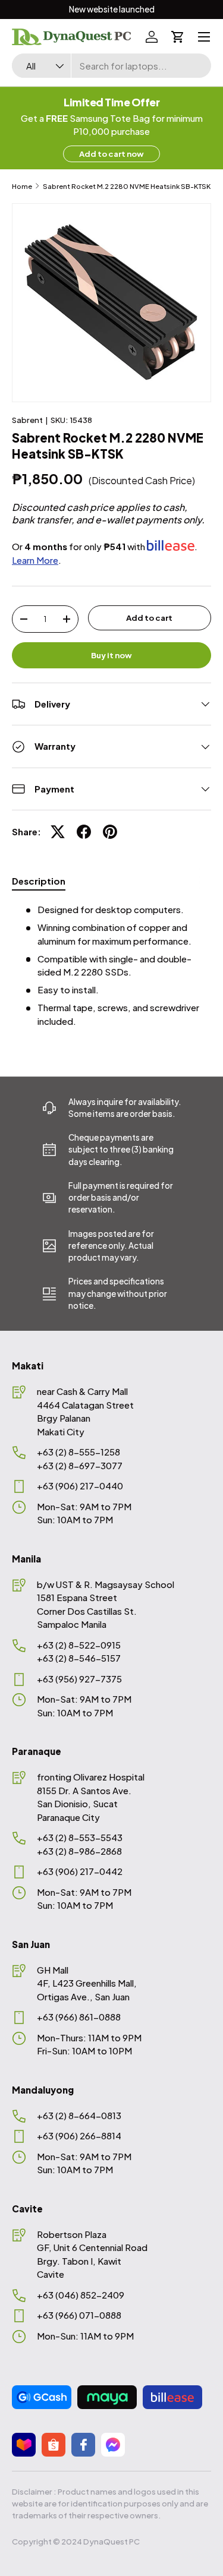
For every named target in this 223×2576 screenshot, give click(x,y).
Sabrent (27, 420)
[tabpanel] (111, 965)
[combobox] (111, 66)
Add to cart (149, 618)
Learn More (35, 560)
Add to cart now (111, 154)
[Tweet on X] (58, 832)
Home (22, 186)
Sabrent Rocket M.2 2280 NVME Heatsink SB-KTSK (127, 186)
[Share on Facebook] (84, 832)
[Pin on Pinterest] (110, 832)
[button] (178, 37)
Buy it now (111, 655)
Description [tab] (39, 881)
